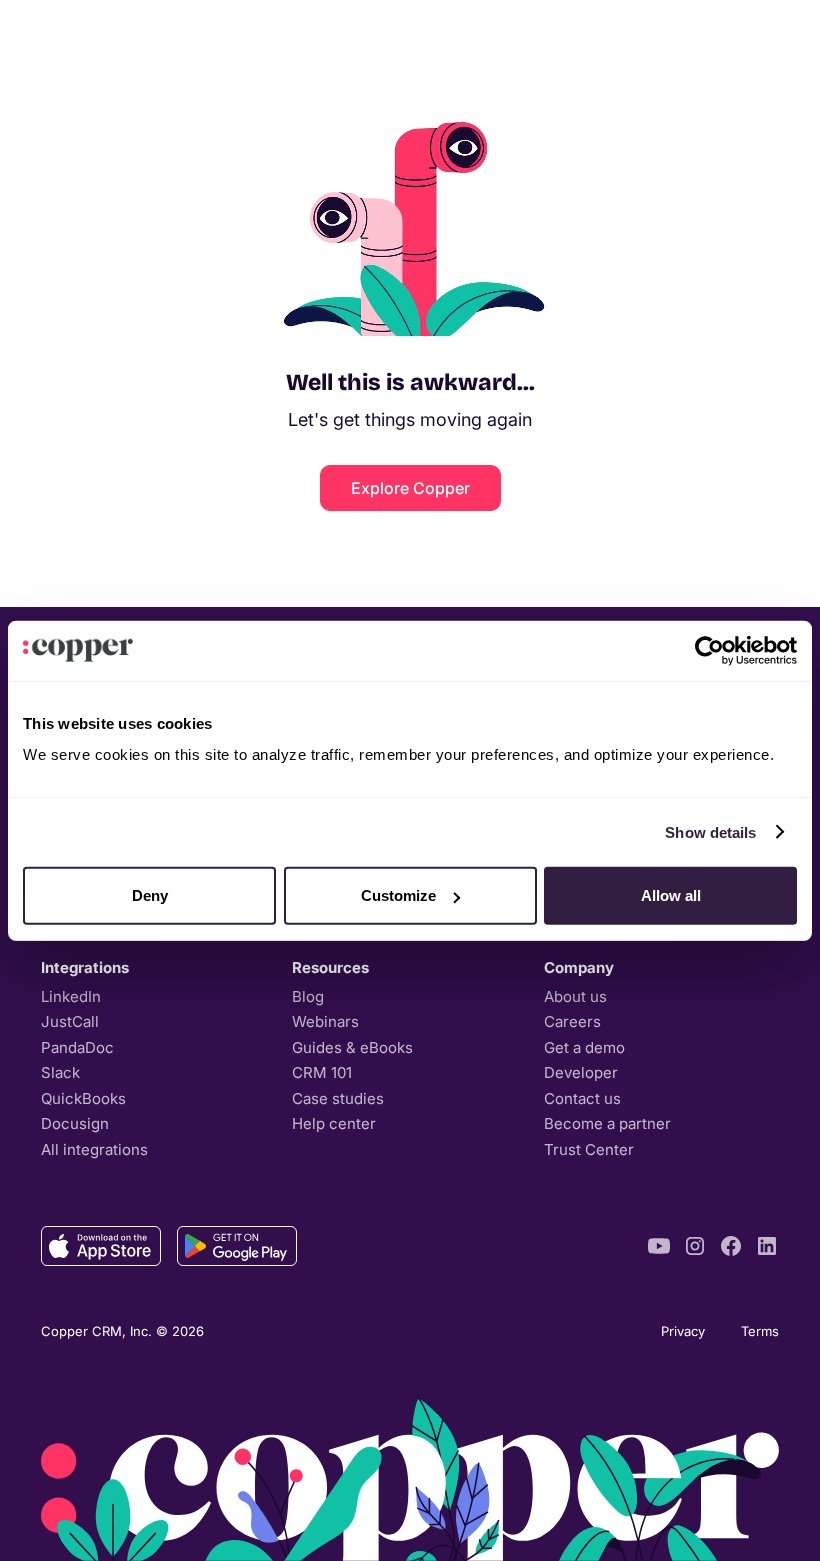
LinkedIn (71, 996)
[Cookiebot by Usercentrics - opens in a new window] (709, 650)
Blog (308, 996)
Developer (581, 1072)
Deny (150, 895)
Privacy (683, 1331)
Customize (398, 895)
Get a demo (584, 1047)
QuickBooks (83, 1098)
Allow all (671, 895)
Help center (334, 1123)
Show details (710, 831)
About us (575, 996)
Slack (60, 1072)
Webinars (325, 1021)
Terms (760, 1331)
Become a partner (607, 1123)
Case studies (338, 1098)
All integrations (94, 1149)
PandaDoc (77, 1047)
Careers (572, 1021)
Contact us (582, 1098)
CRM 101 (322, 1072)
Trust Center (589, 1149)
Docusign (75, 1123)
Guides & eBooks (352, 1047)
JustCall (70, 1021)
